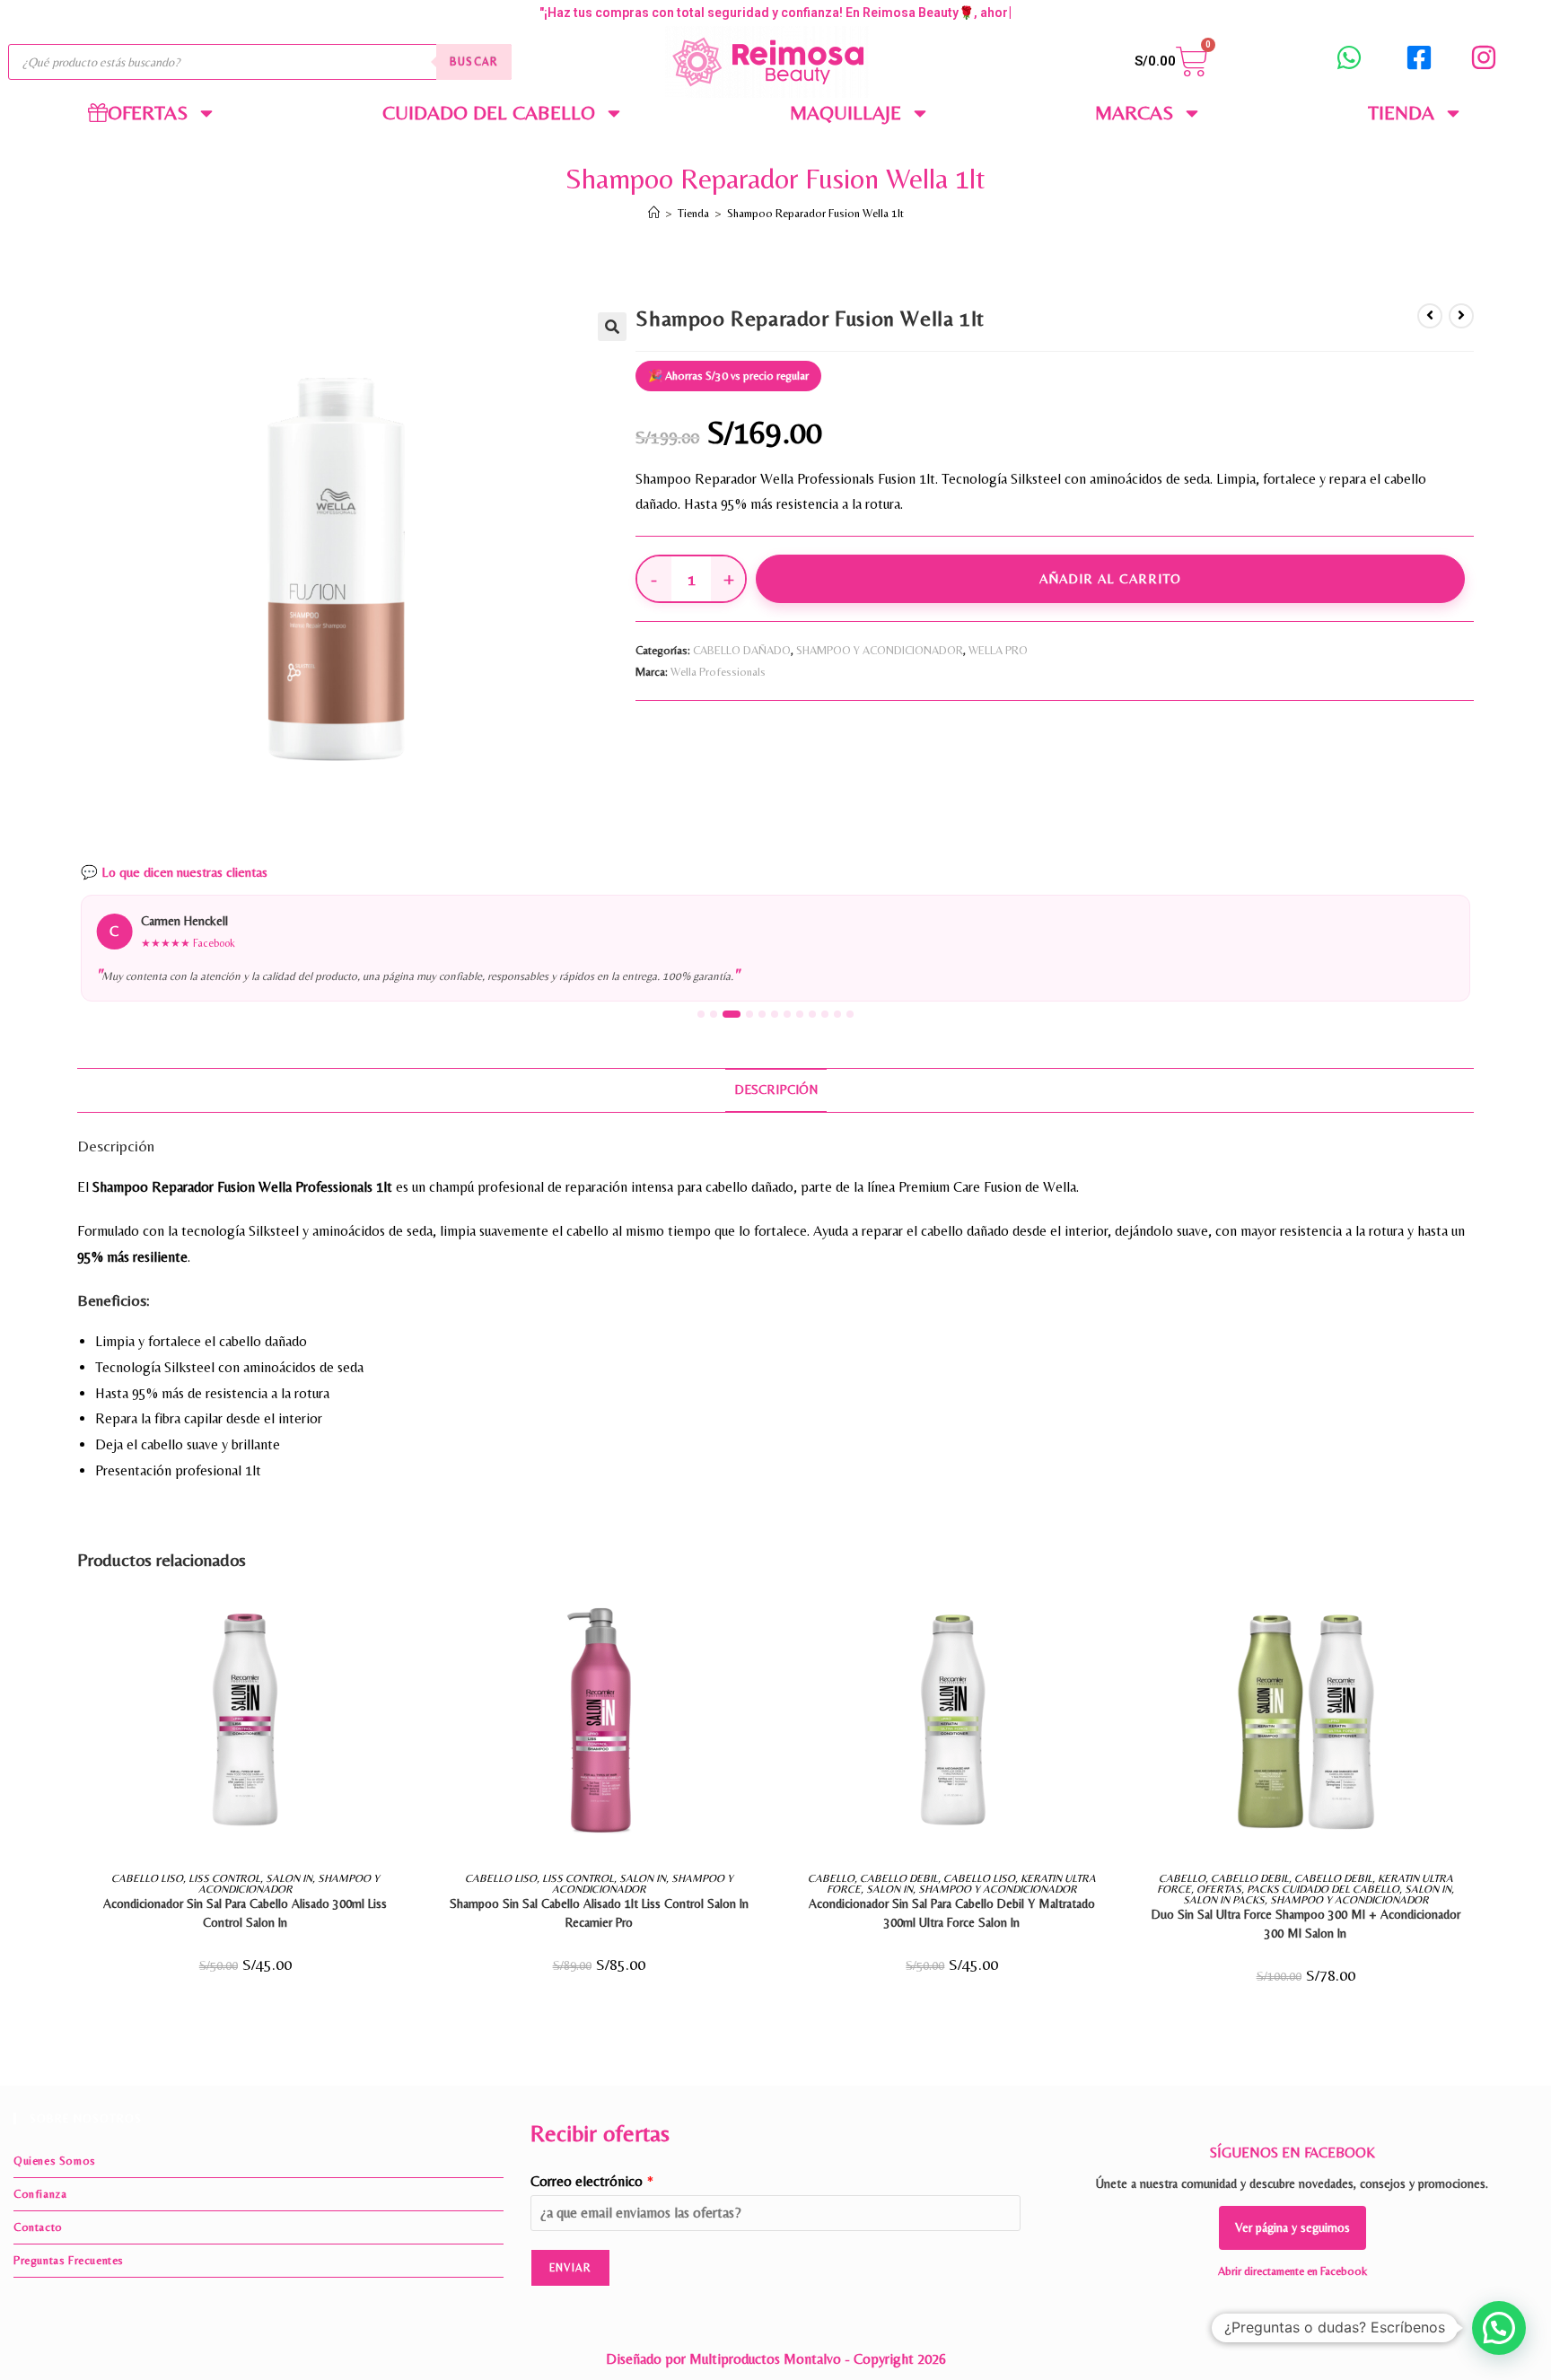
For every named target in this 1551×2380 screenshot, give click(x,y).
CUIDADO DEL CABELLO (489, 113)
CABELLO (831, 1878)
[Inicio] (654, 213)
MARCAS (1134, 113)
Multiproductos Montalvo (765, 2359)
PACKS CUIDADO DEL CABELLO (1323, 1889)
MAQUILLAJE (846, 113)
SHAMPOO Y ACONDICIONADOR (880, 650)
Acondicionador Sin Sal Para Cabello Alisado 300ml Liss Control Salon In (245, 1913)
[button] (612, 327)
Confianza (40, 2194)
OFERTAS (1219, 1889)
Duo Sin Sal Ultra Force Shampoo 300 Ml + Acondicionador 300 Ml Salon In (1306, 1924)
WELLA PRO (998, 650)
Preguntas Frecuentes (69, 2260)
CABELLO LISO (147, 1878)
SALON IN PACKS (1224, 1900)
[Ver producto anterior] (1430, 316)
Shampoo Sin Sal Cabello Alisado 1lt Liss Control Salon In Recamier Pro (599, 1913)
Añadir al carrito (1110, 578)
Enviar (570, 2268)
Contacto (38, 2227)
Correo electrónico (592, 2181)
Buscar (474, 62)
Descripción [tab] (776, 1089)
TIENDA (1401, 113)
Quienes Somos (55, 2161)
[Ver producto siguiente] (1461, 316)
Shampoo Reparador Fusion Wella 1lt (815, 213)
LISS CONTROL (224, 1878)
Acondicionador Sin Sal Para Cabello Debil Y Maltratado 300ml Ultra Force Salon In (952, 1913)
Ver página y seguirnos (1292, 2227)
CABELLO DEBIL (899, 1878)
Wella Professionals (718, 672)
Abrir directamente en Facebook (1292, 2271)
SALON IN (289, 1878)
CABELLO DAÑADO (742, 650)
